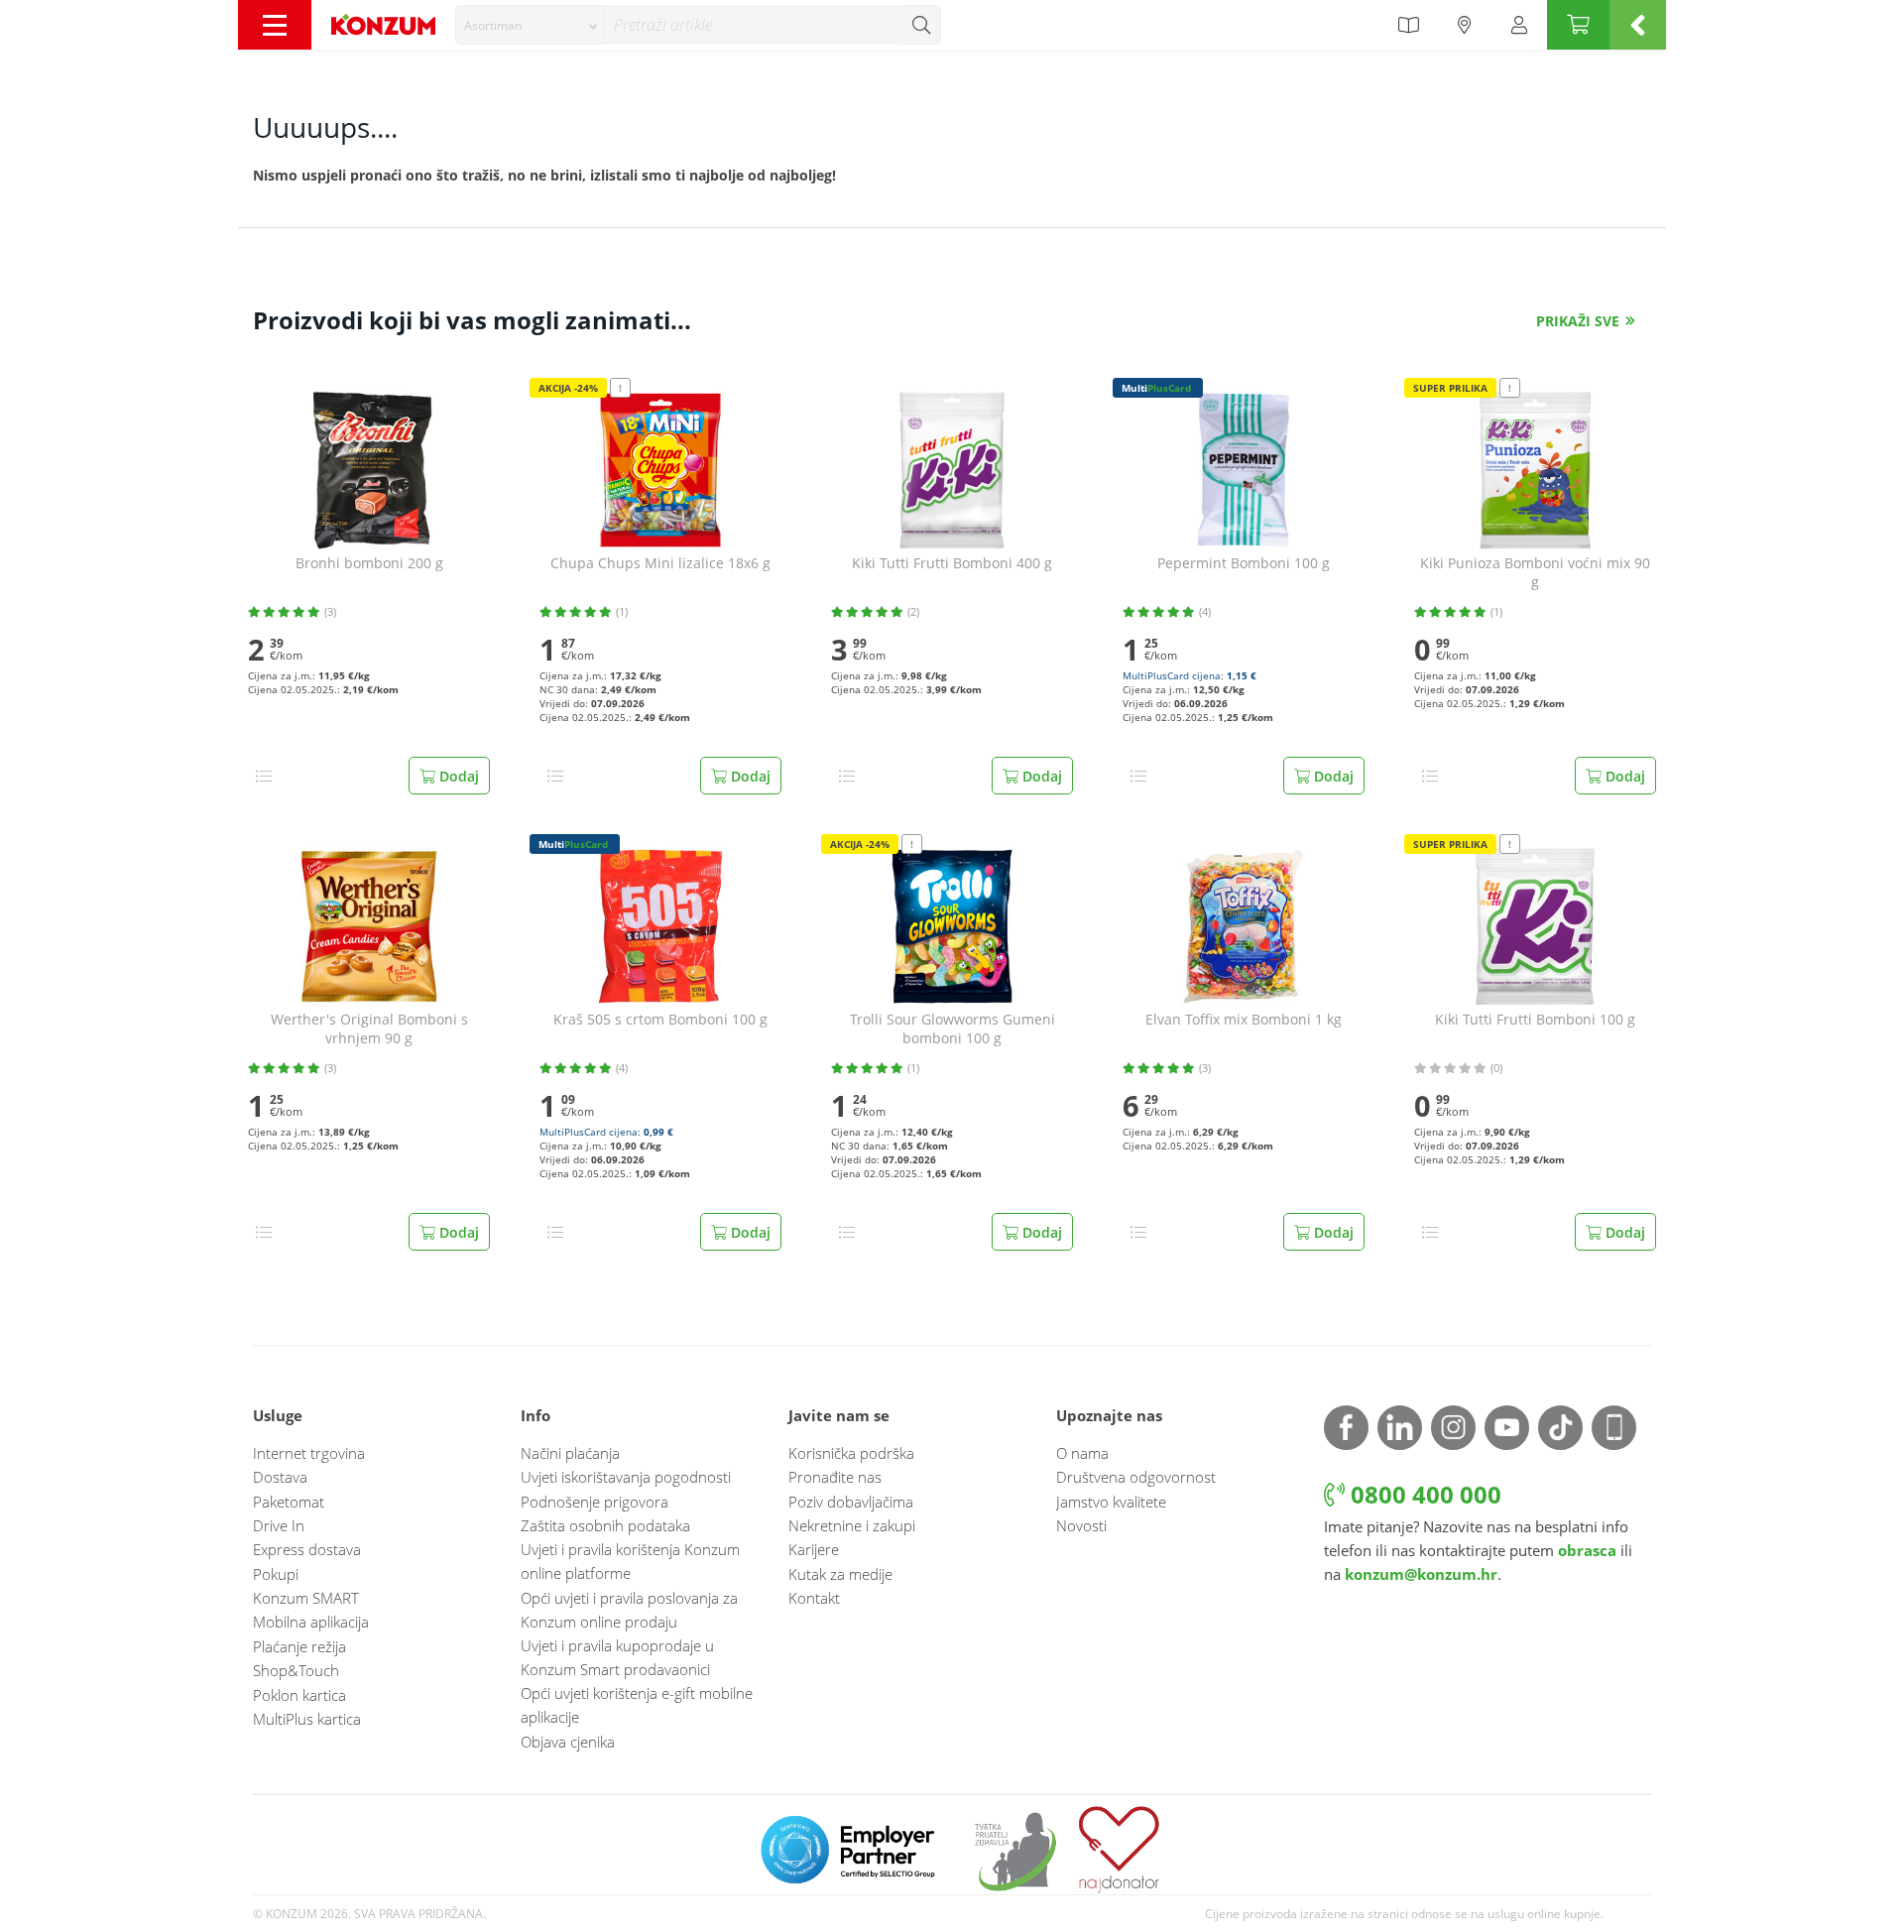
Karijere (814, 1549)
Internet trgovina (309, 1453)
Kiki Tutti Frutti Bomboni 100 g (1535, 1020)
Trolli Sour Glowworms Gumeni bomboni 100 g (952, 1029)
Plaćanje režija (299, 1646)
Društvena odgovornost (1136, 1477)
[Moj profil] (1519, 25)
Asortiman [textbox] (493, 25)
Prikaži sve (1578, 321)
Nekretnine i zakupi (852, 1525)
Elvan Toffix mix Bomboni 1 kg (1244, 1020)
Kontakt (814, 1598)
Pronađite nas (835, 1477)
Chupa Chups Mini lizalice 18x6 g (660, 563)
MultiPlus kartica (307, 1719)
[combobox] (530, 25)
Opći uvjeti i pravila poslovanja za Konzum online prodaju (629, 1610)
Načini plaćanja (570, 1453)
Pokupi (276, 1574)
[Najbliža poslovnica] (1465, 25)
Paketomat (289, 1502)
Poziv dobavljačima (851, 1502)
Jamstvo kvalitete (1111, 1502)
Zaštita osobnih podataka (605, 1525)
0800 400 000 (1423, 1494)
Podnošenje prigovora (595, 1502)
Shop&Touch (296, 1670)
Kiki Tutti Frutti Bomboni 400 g (952, 563)
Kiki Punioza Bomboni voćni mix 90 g (1535, 573)
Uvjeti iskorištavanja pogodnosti (626, 1477)
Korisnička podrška (851, 1453)
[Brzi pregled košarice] (1638, 25)
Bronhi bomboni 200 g (369, 563)
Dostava (280, 1477)
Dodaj (457, 776)
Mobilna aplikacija (311, 1622)
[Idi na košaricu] (1578, 25)
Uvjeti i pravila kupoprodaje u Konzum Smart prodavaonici (617, 1657)
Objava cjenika (568, 1742)
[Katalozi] (1408, 25)
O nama (1082, 1453)
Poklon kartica (299, 1695)
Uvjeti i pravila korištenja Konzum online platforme (630, 1561)
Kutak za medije (840, 1574)
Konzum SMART (306, 1598)
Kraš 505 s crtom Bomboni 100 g (660, 1020)
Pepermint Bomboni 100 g (1244, 563)
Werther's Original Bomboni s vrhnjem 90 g (369, 1029)
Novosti (1081, 1525)
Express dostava (307, 1549)
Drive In (279, 1525)
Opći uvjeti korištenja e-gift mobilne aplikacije (637, 1705)
